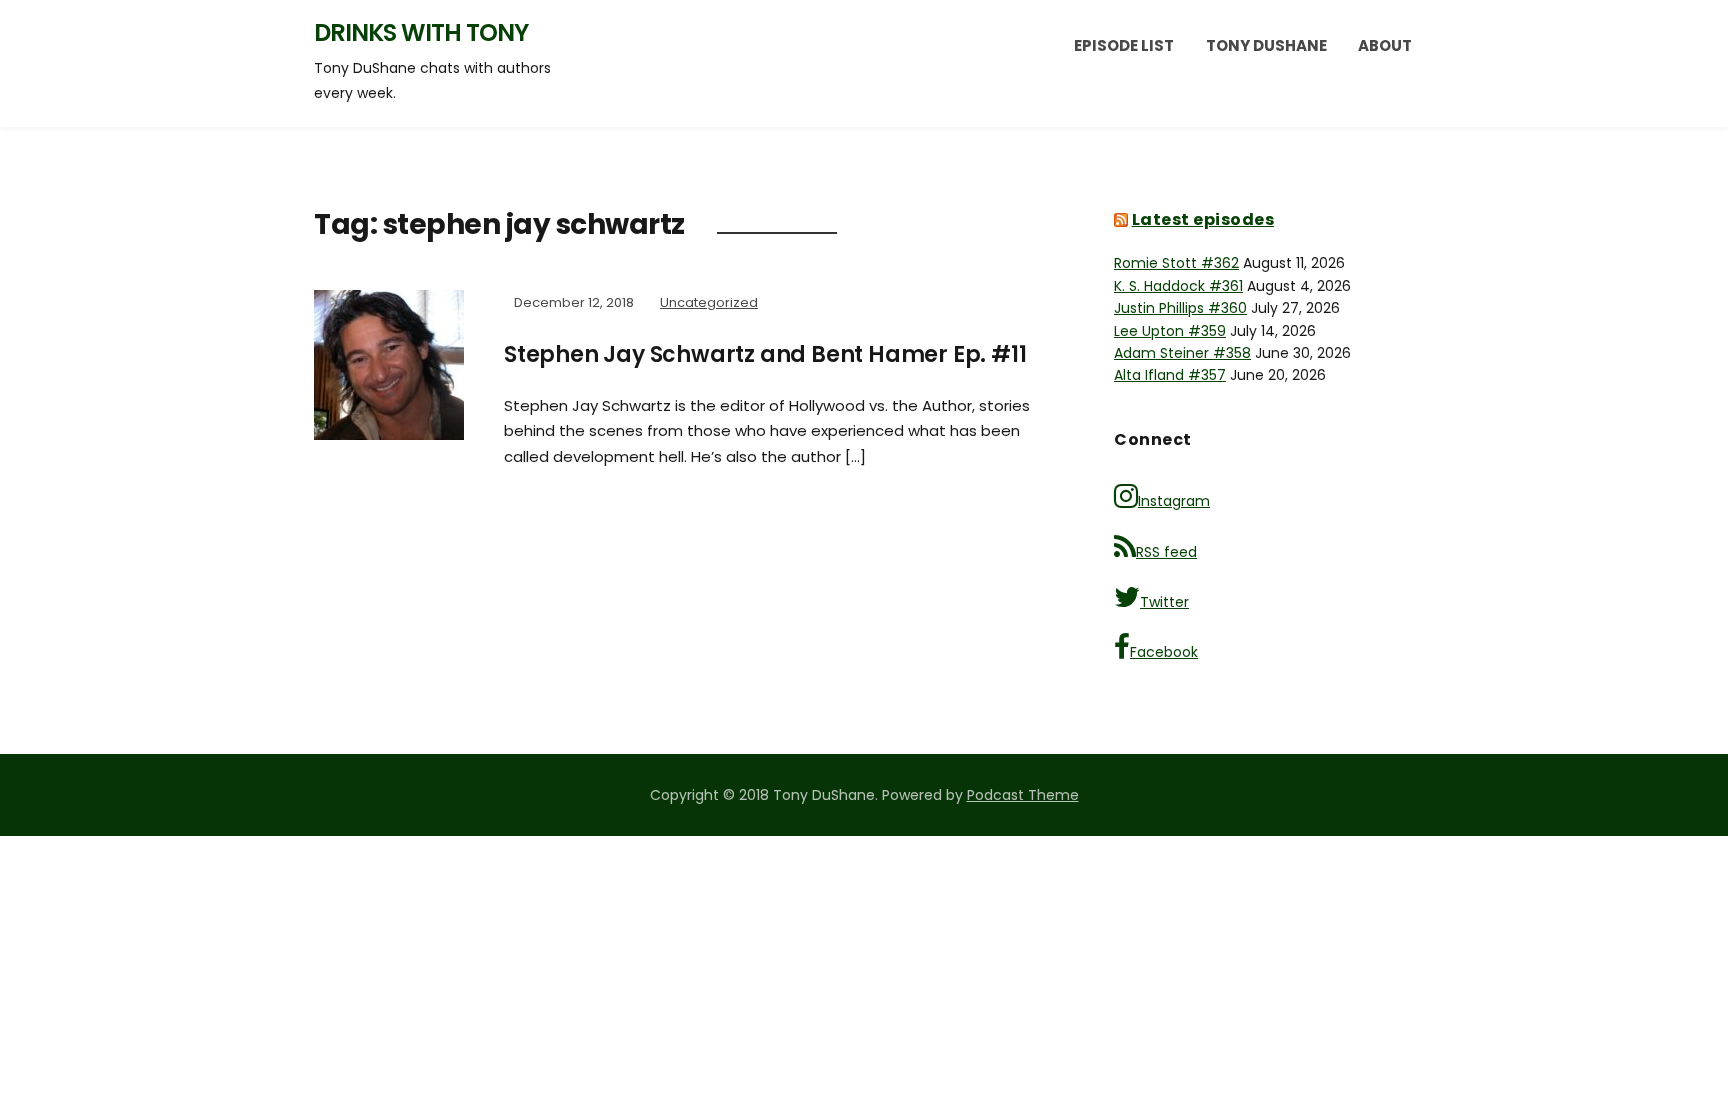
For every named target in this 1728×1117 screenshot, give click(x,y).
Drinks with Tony (421, 32)
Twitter (1164, 602)
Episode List (1124, 45)
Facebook (1164, 652)
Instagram (1174, 501)
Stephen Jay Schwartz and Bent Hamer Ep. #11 (765, 354)
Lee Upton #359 (1170, 331)
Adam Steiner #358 (1182, 353)
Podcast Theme (1023, 795)
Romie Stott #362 (1176, 263)
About (1385, 45)
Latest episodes (1203, 219)
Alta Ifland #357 (1170, 375)
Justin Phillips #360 (1180, 308)
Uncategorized (709, 302)
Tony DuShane (1266, 45)
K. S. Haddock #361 (1178, 286)
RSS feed (1166, 552)
